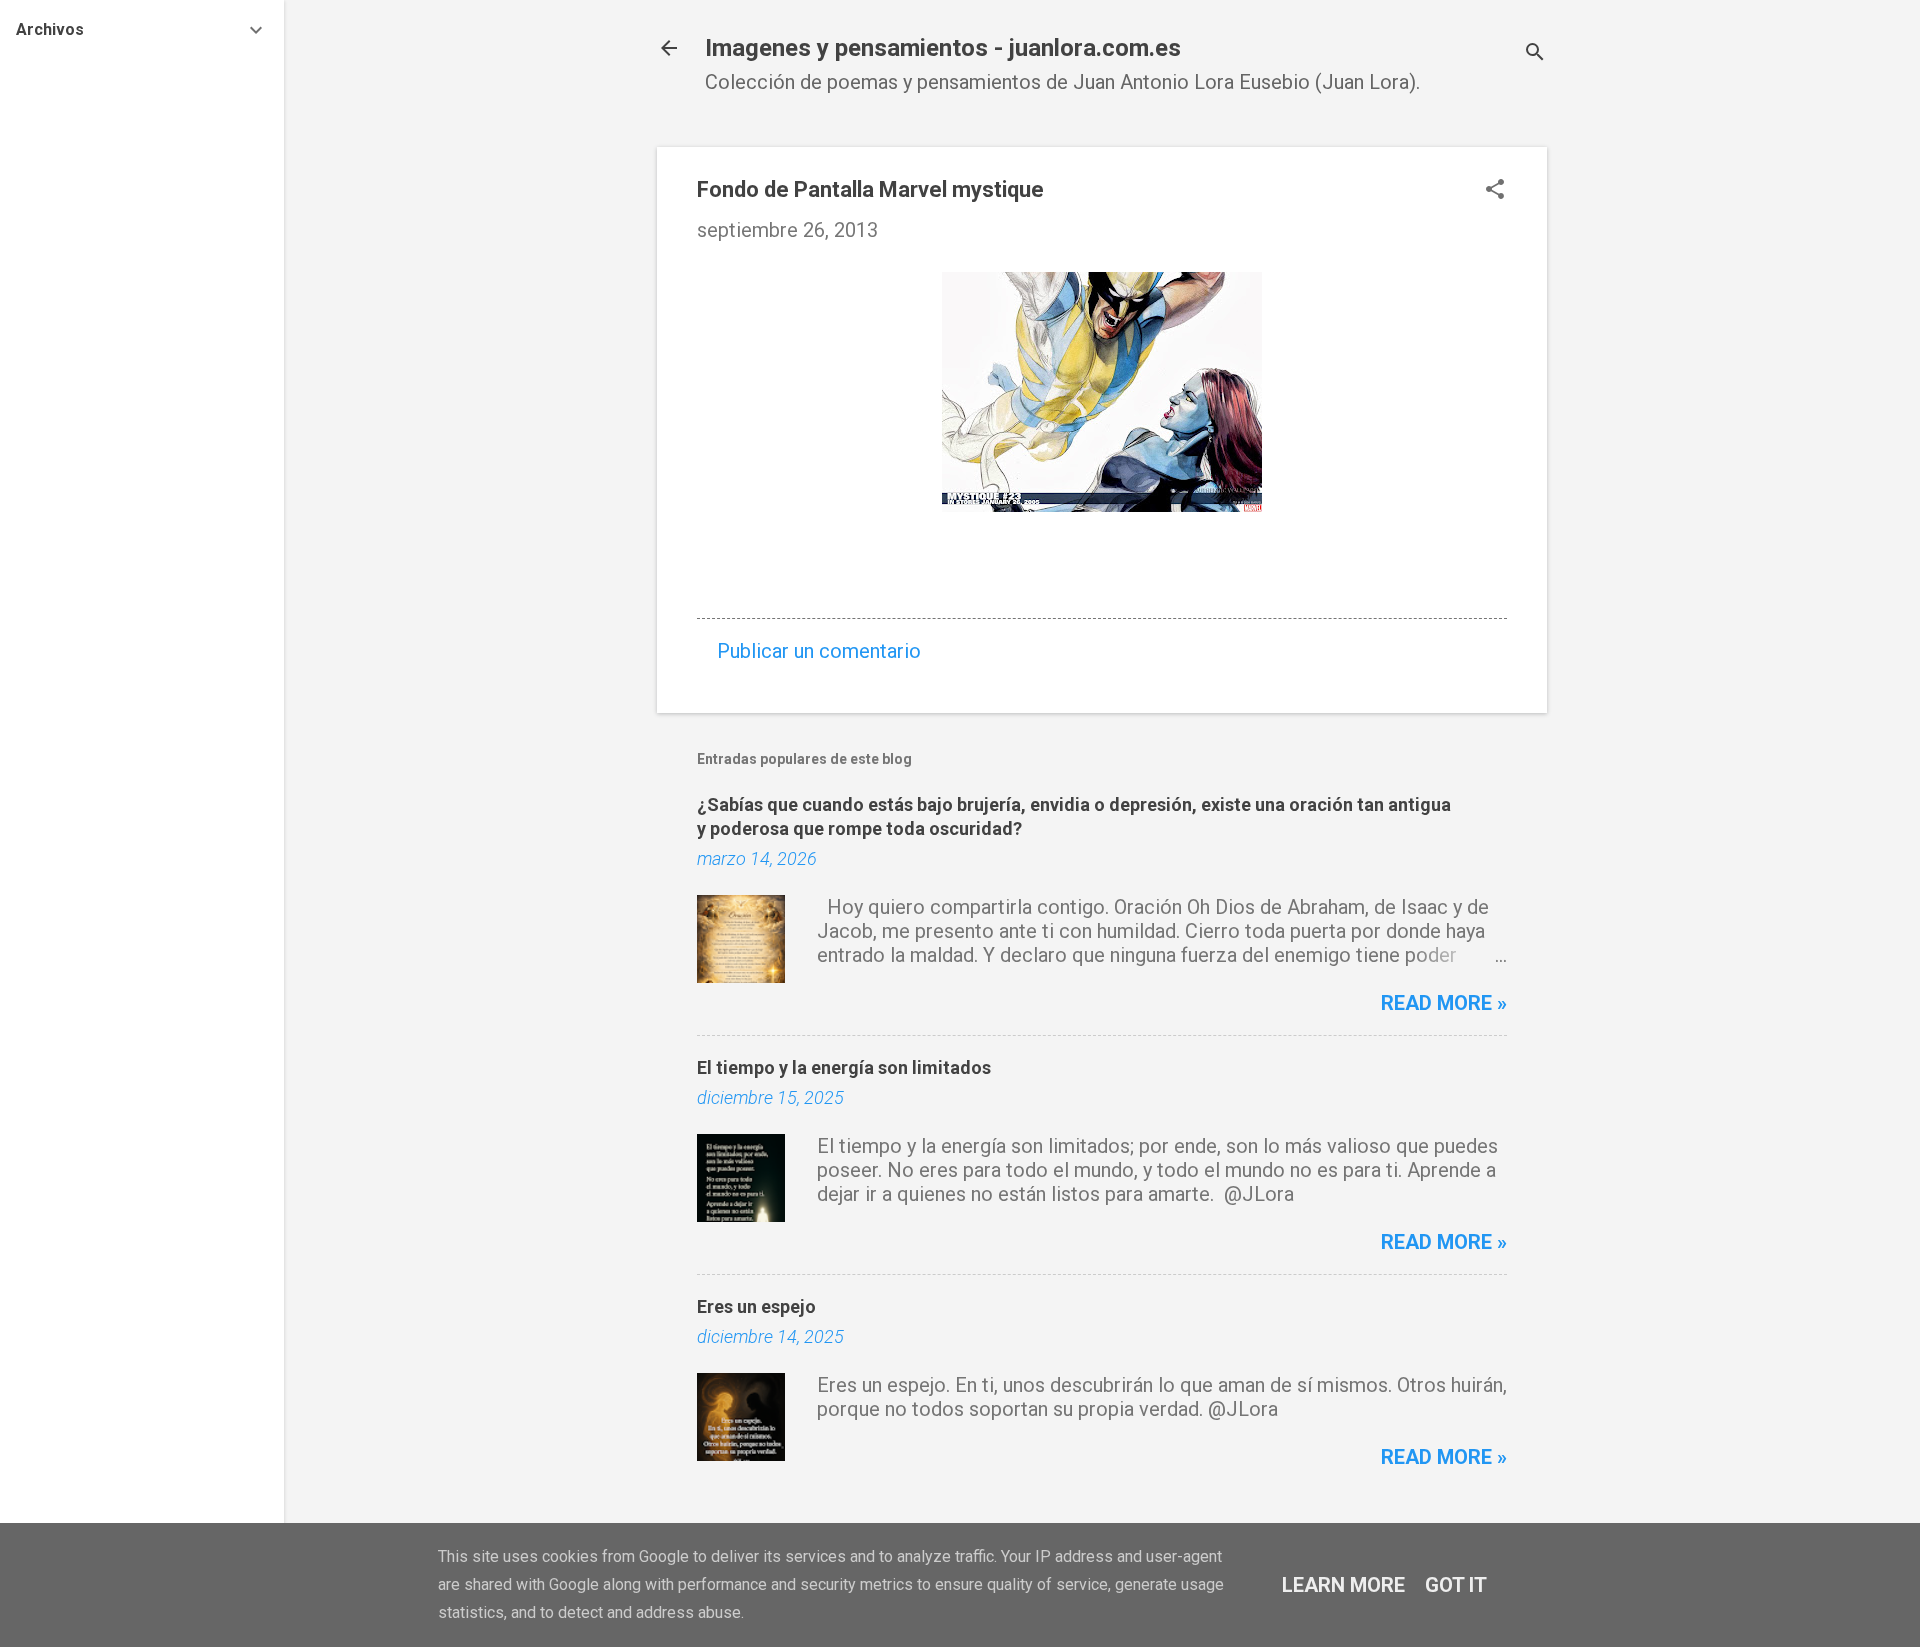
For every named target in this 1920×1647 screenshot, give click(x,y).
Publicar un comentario (819, 651)
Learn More (1343, 1585)
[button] (1495, 191)
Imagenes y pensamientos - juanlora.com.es (943, 48)
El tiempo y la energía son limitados (844, 1067)
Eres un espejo (756, 1306)
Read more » (1444, 1003)
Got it (1456, 1585)
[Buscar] (1535, 54)
